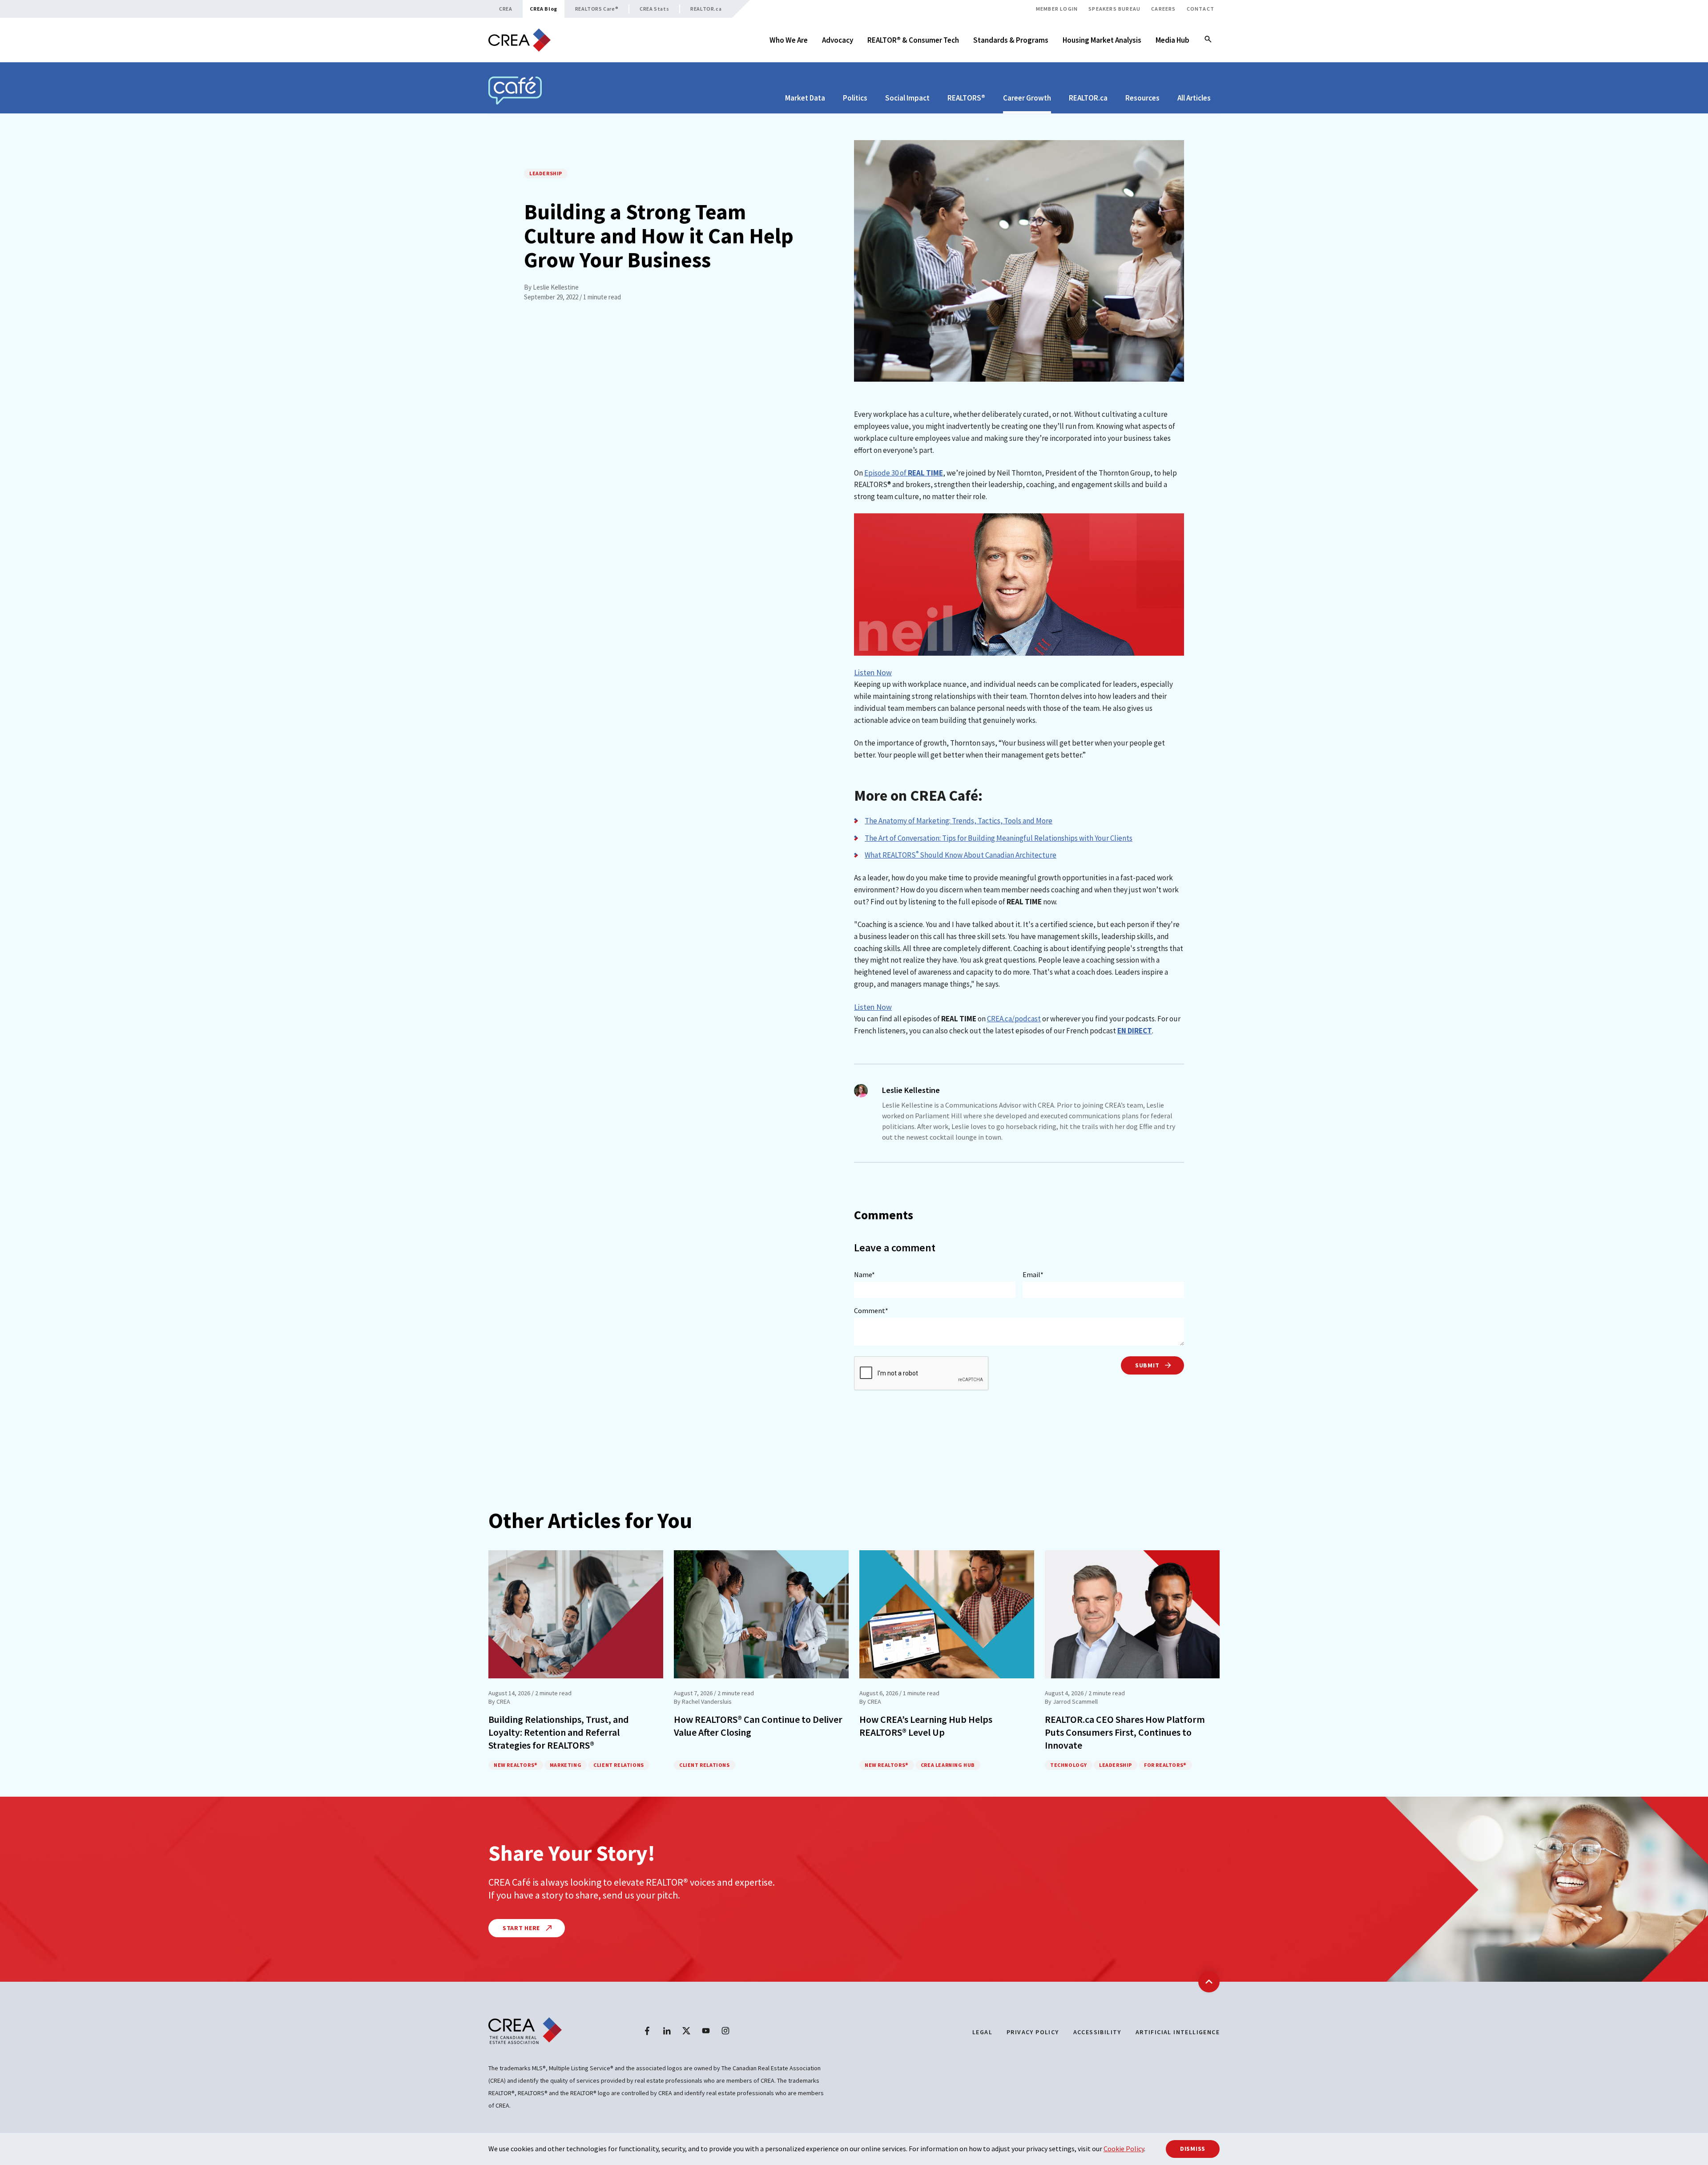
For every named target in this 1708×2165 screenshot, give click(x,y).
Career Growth (1027, 98)
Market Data (805, 98)
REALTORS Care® (597, 9)
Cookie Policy (1124, 2149)
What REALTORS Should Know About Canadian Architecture (961, 855)
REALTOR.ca (706, 9)
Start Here (522, 1928)
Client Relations (619, 1765)
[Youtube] (706, 2031)
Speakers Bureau (1114, 9)
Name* (864, 1274)
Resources (1142, 98)
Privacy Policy (1033, 2032)
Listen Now (873, 672)
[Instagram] (725, 2031)
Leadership (546, 173)
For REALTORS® (1165, 1765)
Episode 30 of (904, 473)
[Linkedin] (667, 2031)
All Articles (1194, 98)
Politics (855, 98)
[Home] (520, 40)
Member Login (1057, 9)
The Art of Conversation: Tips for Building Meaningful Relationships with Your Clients (999, 838)
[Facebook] (647, 2031)
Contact (1200, 9)
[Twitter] (686, 2031)
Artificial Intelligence (1178, 2032)
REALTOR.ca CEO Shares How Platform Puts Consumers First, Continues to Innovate (1125, 1732)
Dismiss (1193, 2149)
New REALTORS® (516, 1765)
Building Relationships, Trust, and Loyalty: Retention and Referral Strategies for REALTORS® (559, 1732)
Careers (1163, 9)
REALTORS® (966, 98)
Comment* (871, 1310)
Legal (982, 2032)
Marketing (566, 1765)
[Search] (1208, 40)
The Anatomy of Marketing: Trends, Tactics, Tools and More (959, 821)
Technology (1069, 1765)
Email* (1033, 1274)
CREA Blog (543, 9)
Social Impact (907, 98)
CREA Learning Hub (948, 1765)
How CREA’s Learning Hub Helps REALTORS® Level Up (926, 1726)
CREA (506, 9)
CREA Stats (654, 9)
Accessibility (1097, 2032)
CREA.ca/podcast (1014, 1019)
